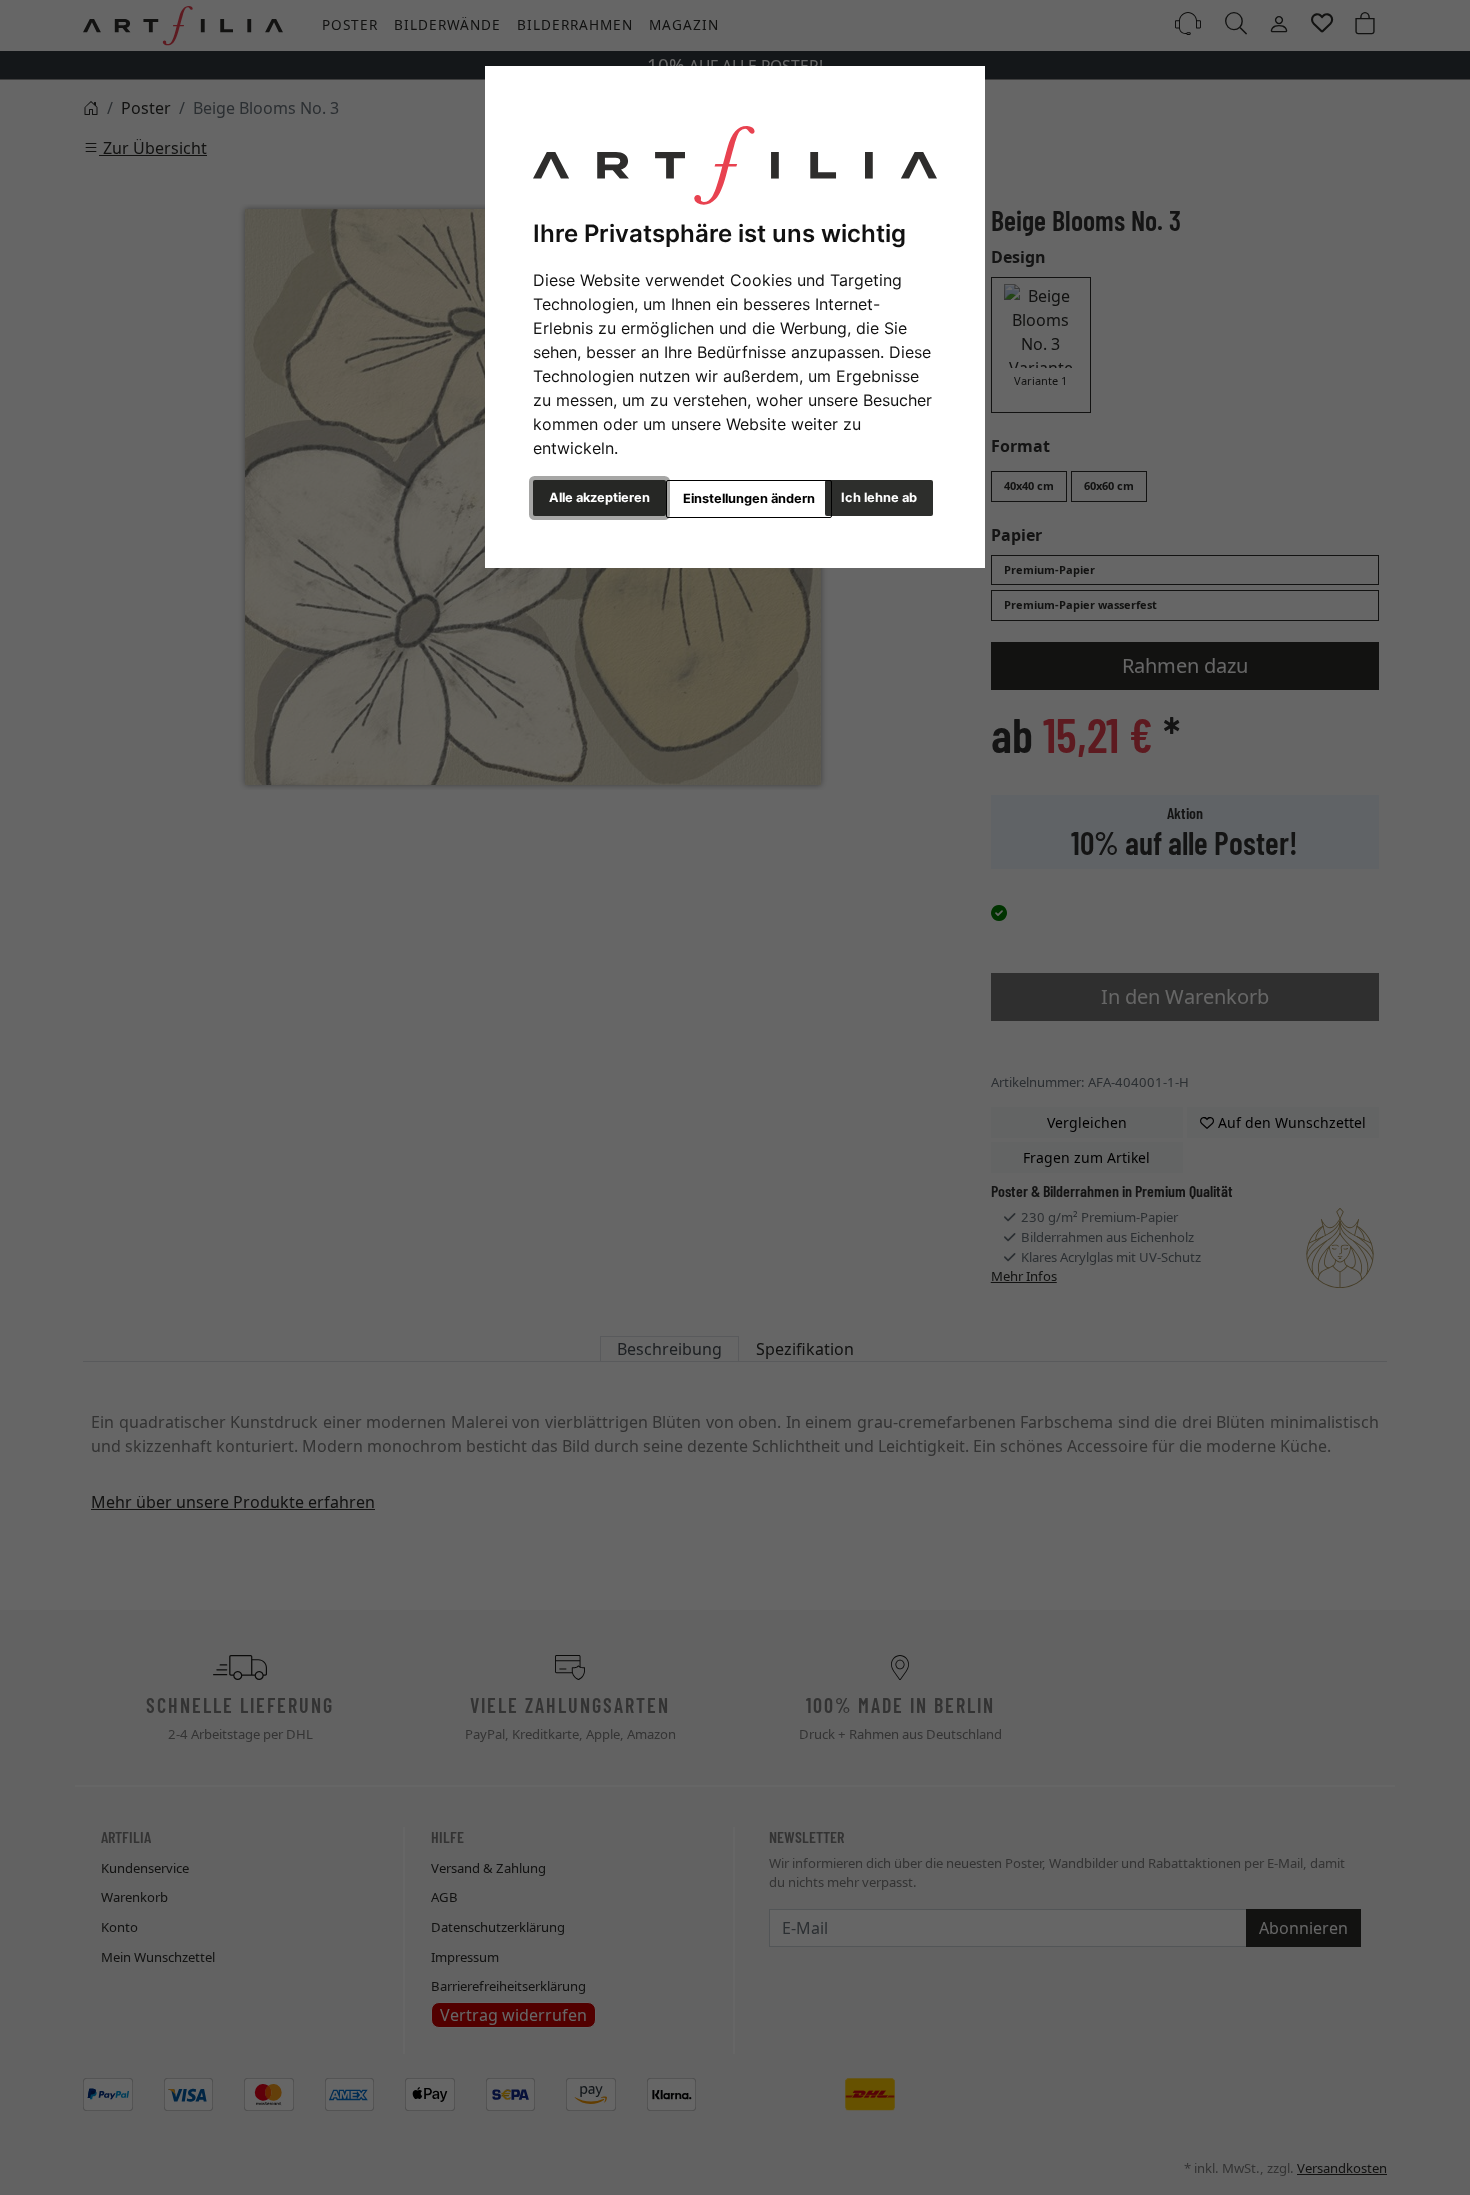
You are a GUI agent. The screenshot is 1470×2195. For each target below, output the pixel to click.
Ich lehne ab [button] (879, 497)
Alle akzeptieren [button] (599, 497)
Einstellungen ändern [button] (749, 498)
